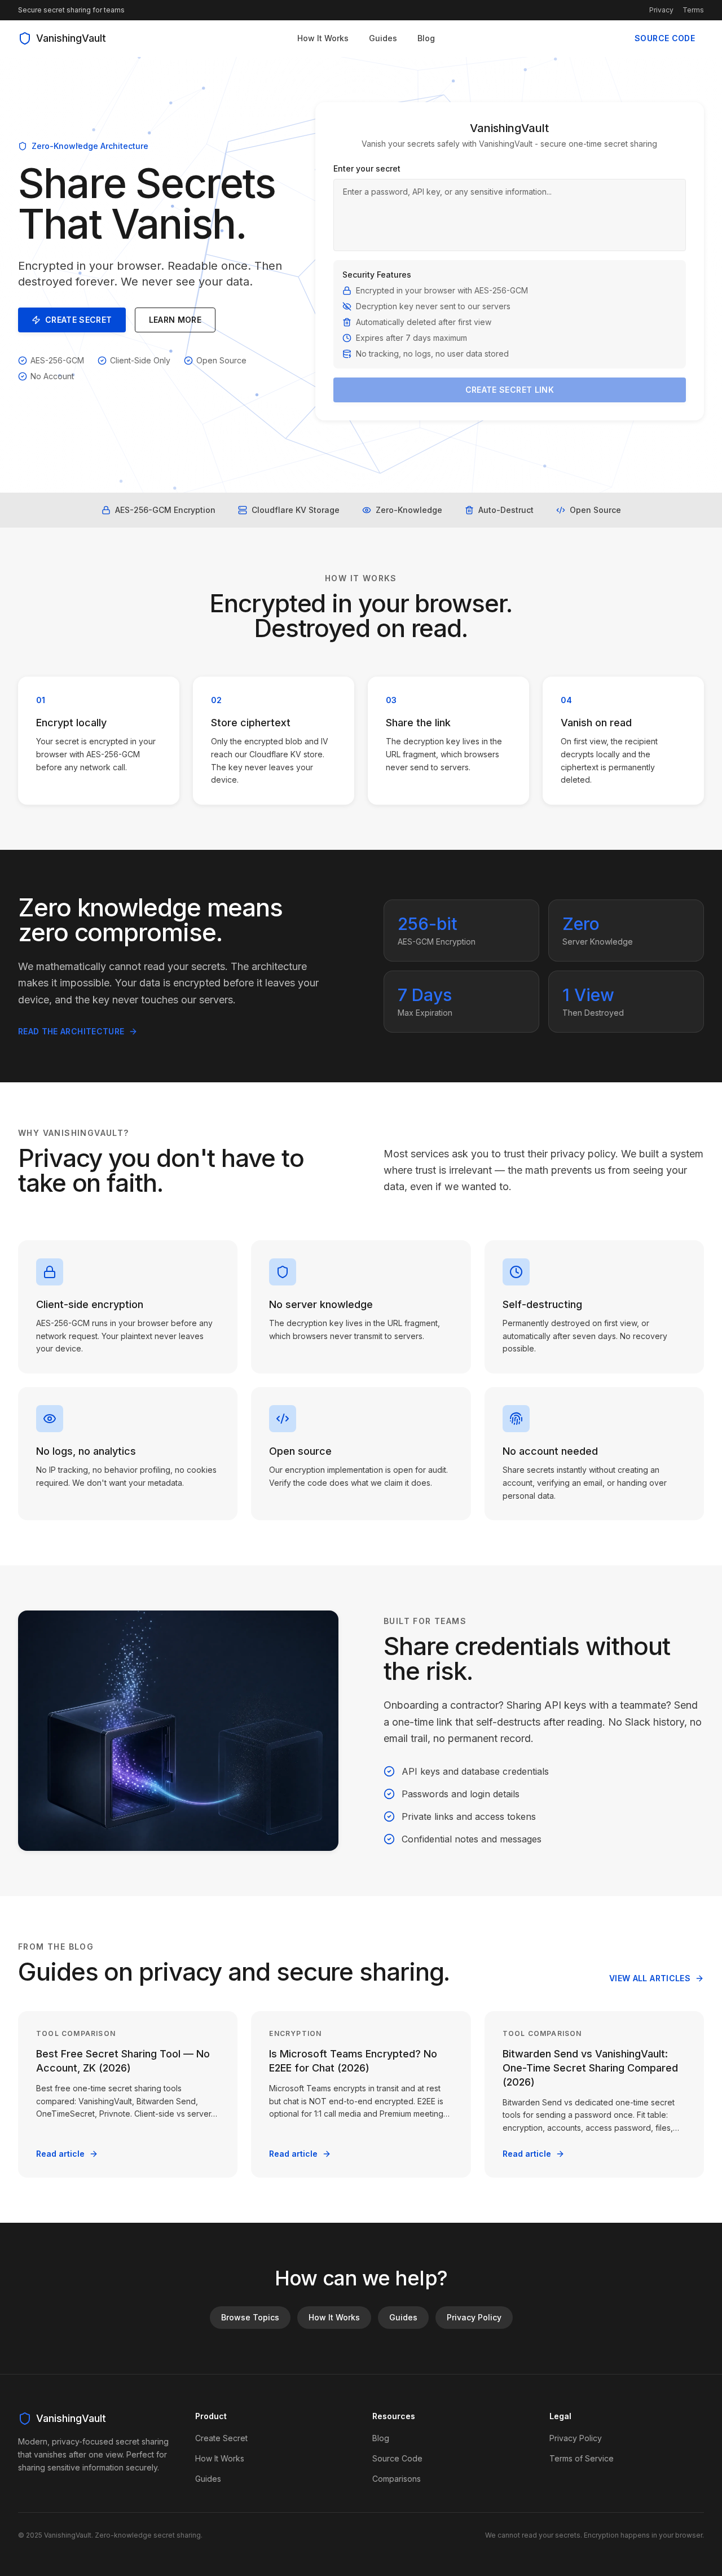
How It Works (323, 38)
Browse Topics (250, 2317)
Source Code (665, 38)
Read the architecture (71, 1031)
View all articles (650, 1978)
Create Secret (79, 320)
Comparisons (397, 2479)
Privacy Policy (474, 2317)
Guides (383, 38)
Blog (426, 38)
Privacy (661, 10)
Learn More (175, 320)
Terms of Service (582, 2458)
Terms (693, 10)
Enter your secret (367, 168)
